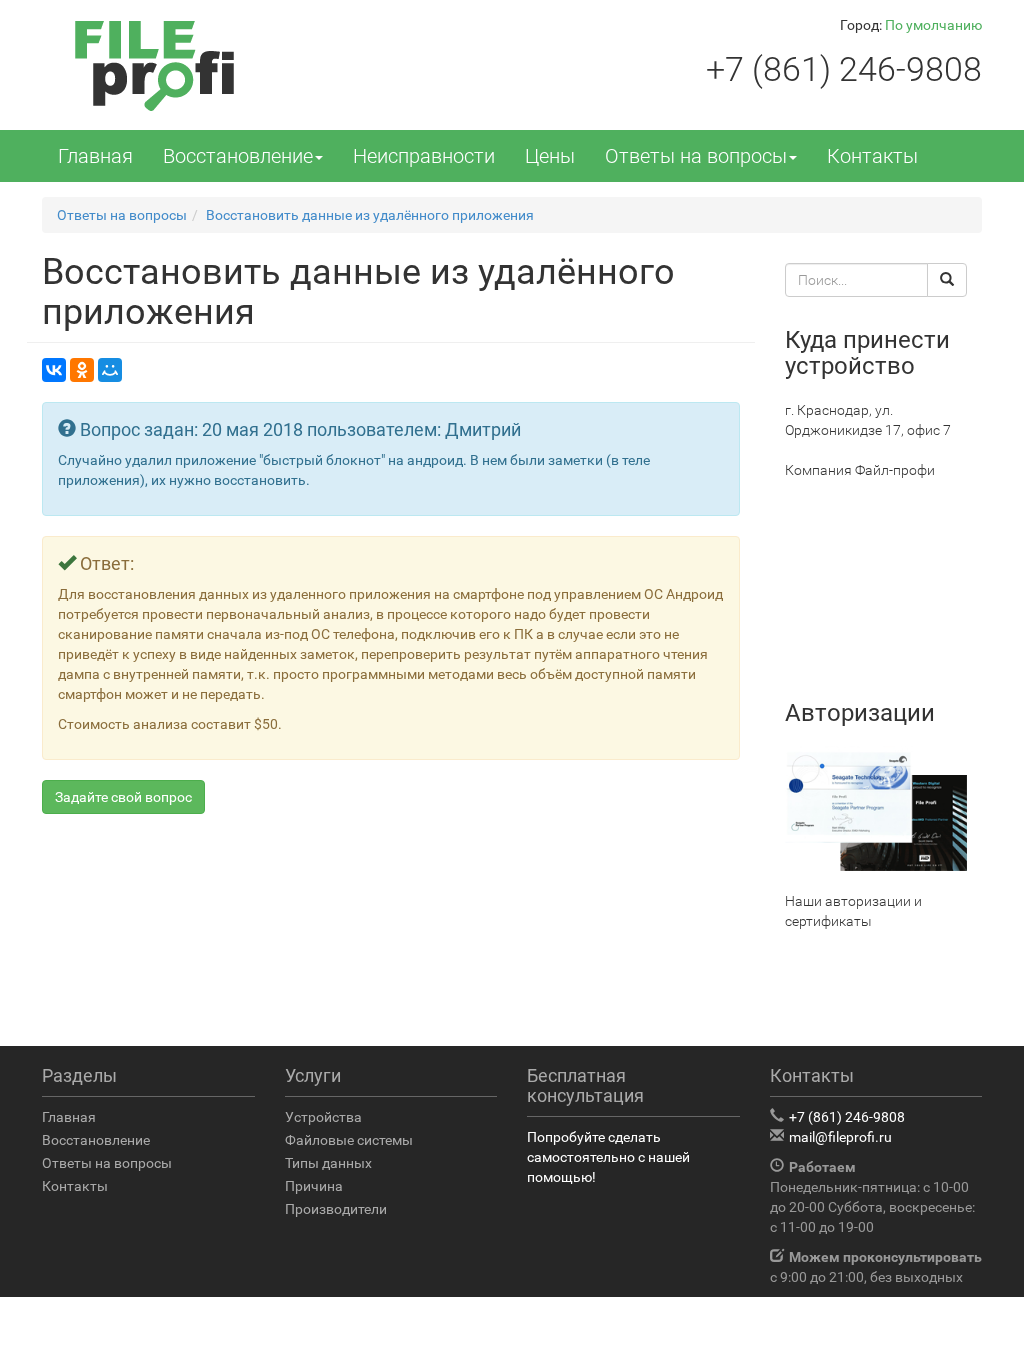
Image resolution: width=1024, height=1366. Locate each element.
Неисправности (424, 156)
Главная (95, 156)
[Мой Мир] (110, 370)
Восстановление (238, 156)
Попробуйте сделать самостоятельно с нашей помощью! (608, 1157)
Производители (336, 1209)
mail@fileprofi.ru (840, 1137)
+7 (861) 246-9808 (844, 69)
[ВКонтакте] (54, 370)
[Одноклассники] (82, 370)
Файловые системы (349, 1140)
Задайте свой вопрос (123, 797)
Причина (314, 1186)
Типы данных (328, 1163)
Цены (550, 156)
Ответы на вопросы (696, 156)
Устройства (323, 1117)
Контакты (872, 156)
